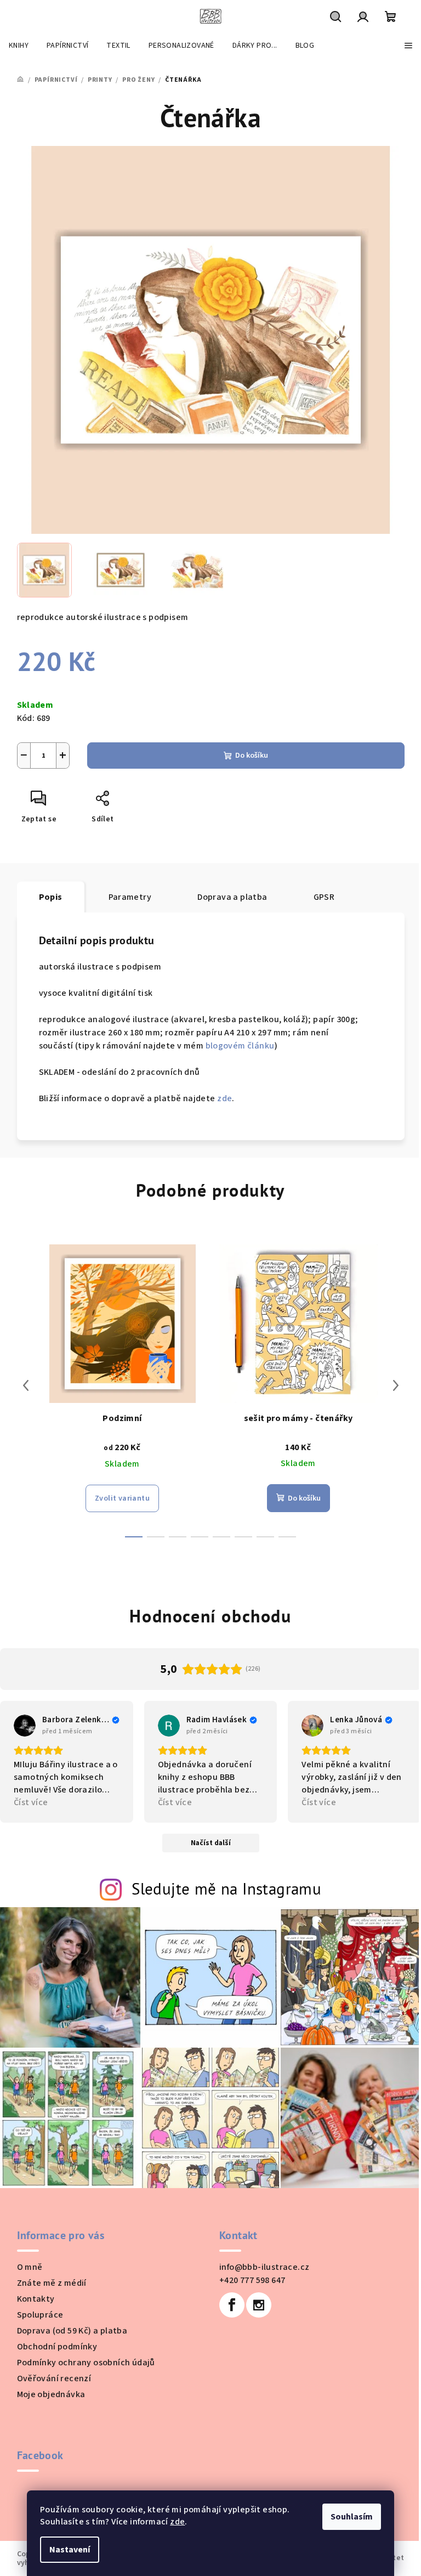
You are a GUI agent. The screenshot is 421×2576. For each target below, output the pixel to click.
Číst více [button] (31, 1802)
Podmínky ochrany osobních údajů (86, 2363)
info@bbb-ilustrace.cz (264, 2267)
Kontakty (36, 2299)
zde (177, 2522)
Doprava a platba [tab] (232, 897)
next (396, 1385)
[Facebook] (232, 2305)
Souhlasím (352, 2517)
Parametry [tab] (130, 897)
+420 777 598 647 (252, 2280)
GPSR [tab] (324, 897)
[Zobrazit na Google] (25, 1726)
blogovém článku (240, 1046)
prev (26, 1385)
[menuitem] (19, 46)
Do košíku (252, 756)
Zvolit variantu (122, 1498)
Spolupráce (40, 2315)
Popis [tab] (51, 897)
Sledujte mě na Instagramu (226, 1889)
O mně (30, 2267)
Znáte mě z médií (52, 2283)
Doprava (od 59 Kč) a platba (72, 2331)
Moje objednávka (51, 2394)
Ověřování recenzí (54, 2378)
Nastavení (70, 2550)
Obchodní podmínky (57, 2347)
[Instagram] (259, 2305)
